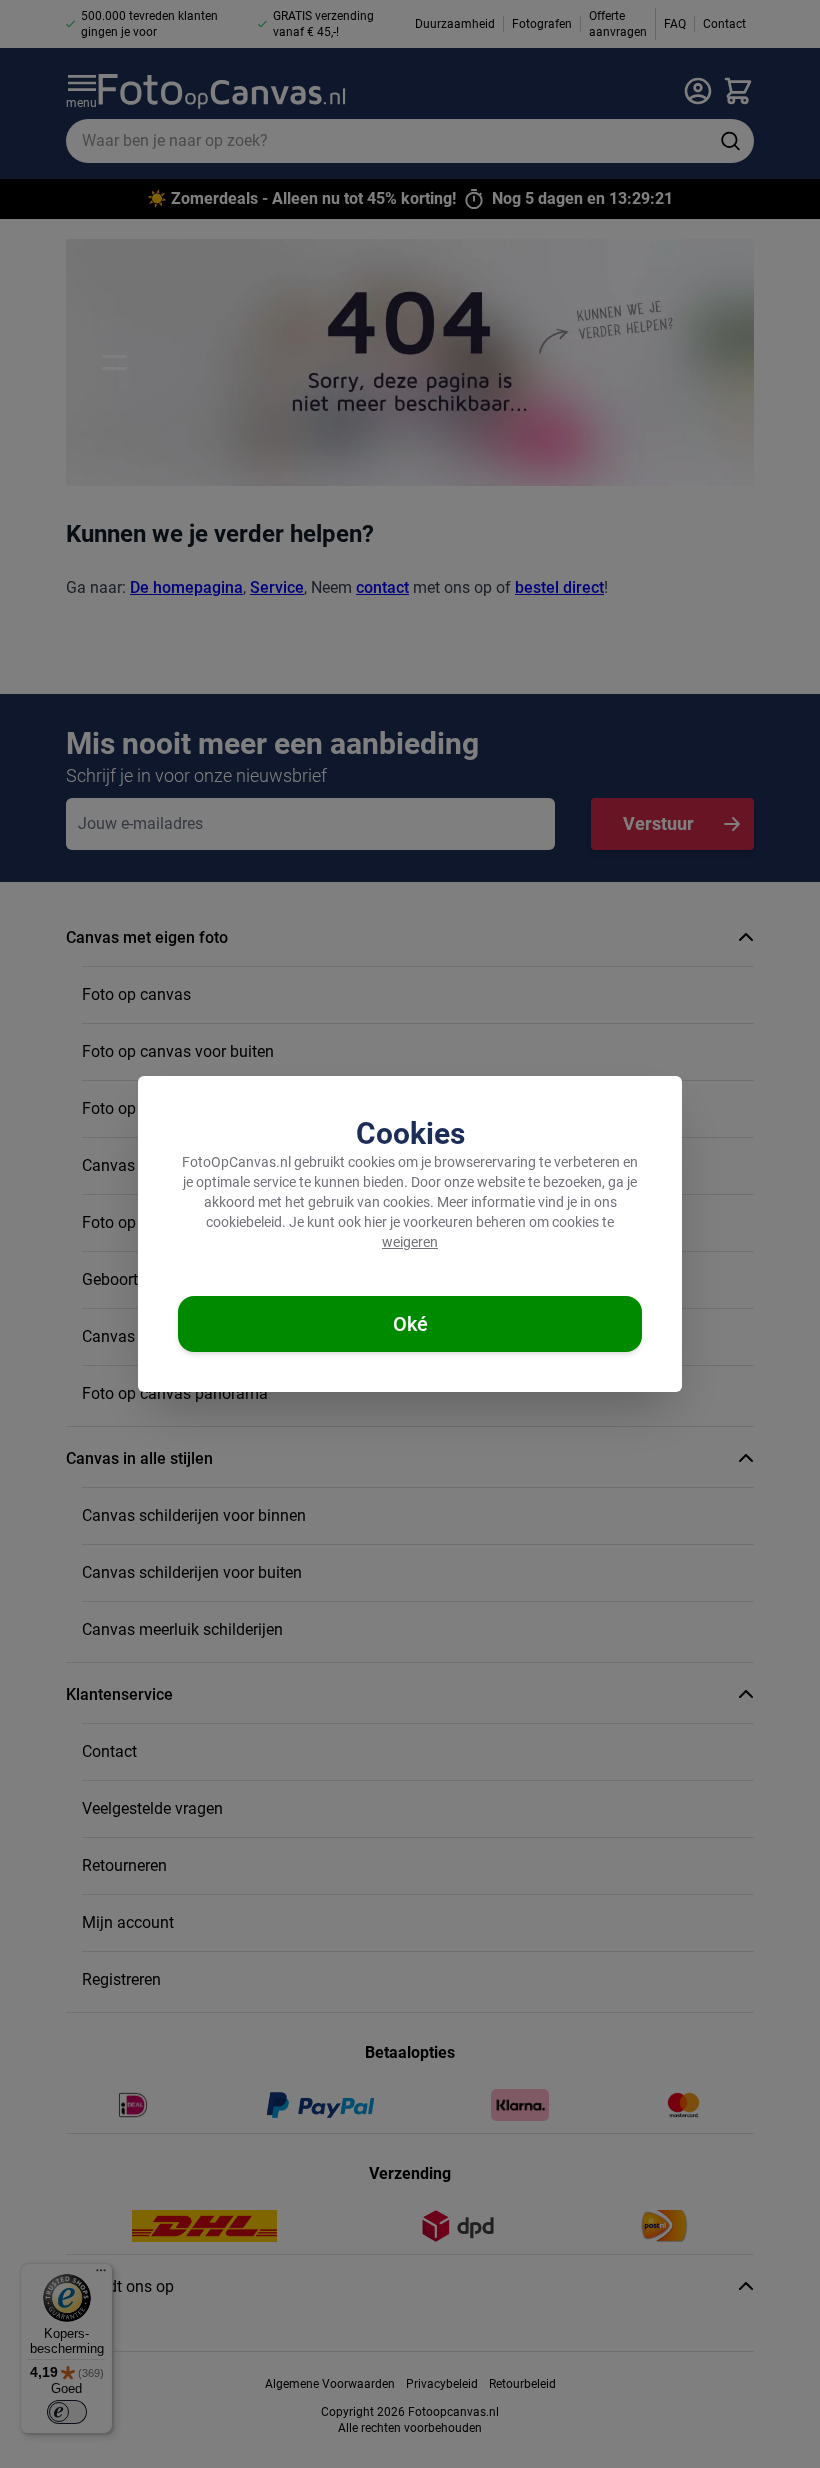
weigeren (410, 1242)
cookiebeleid (244, 1222)
